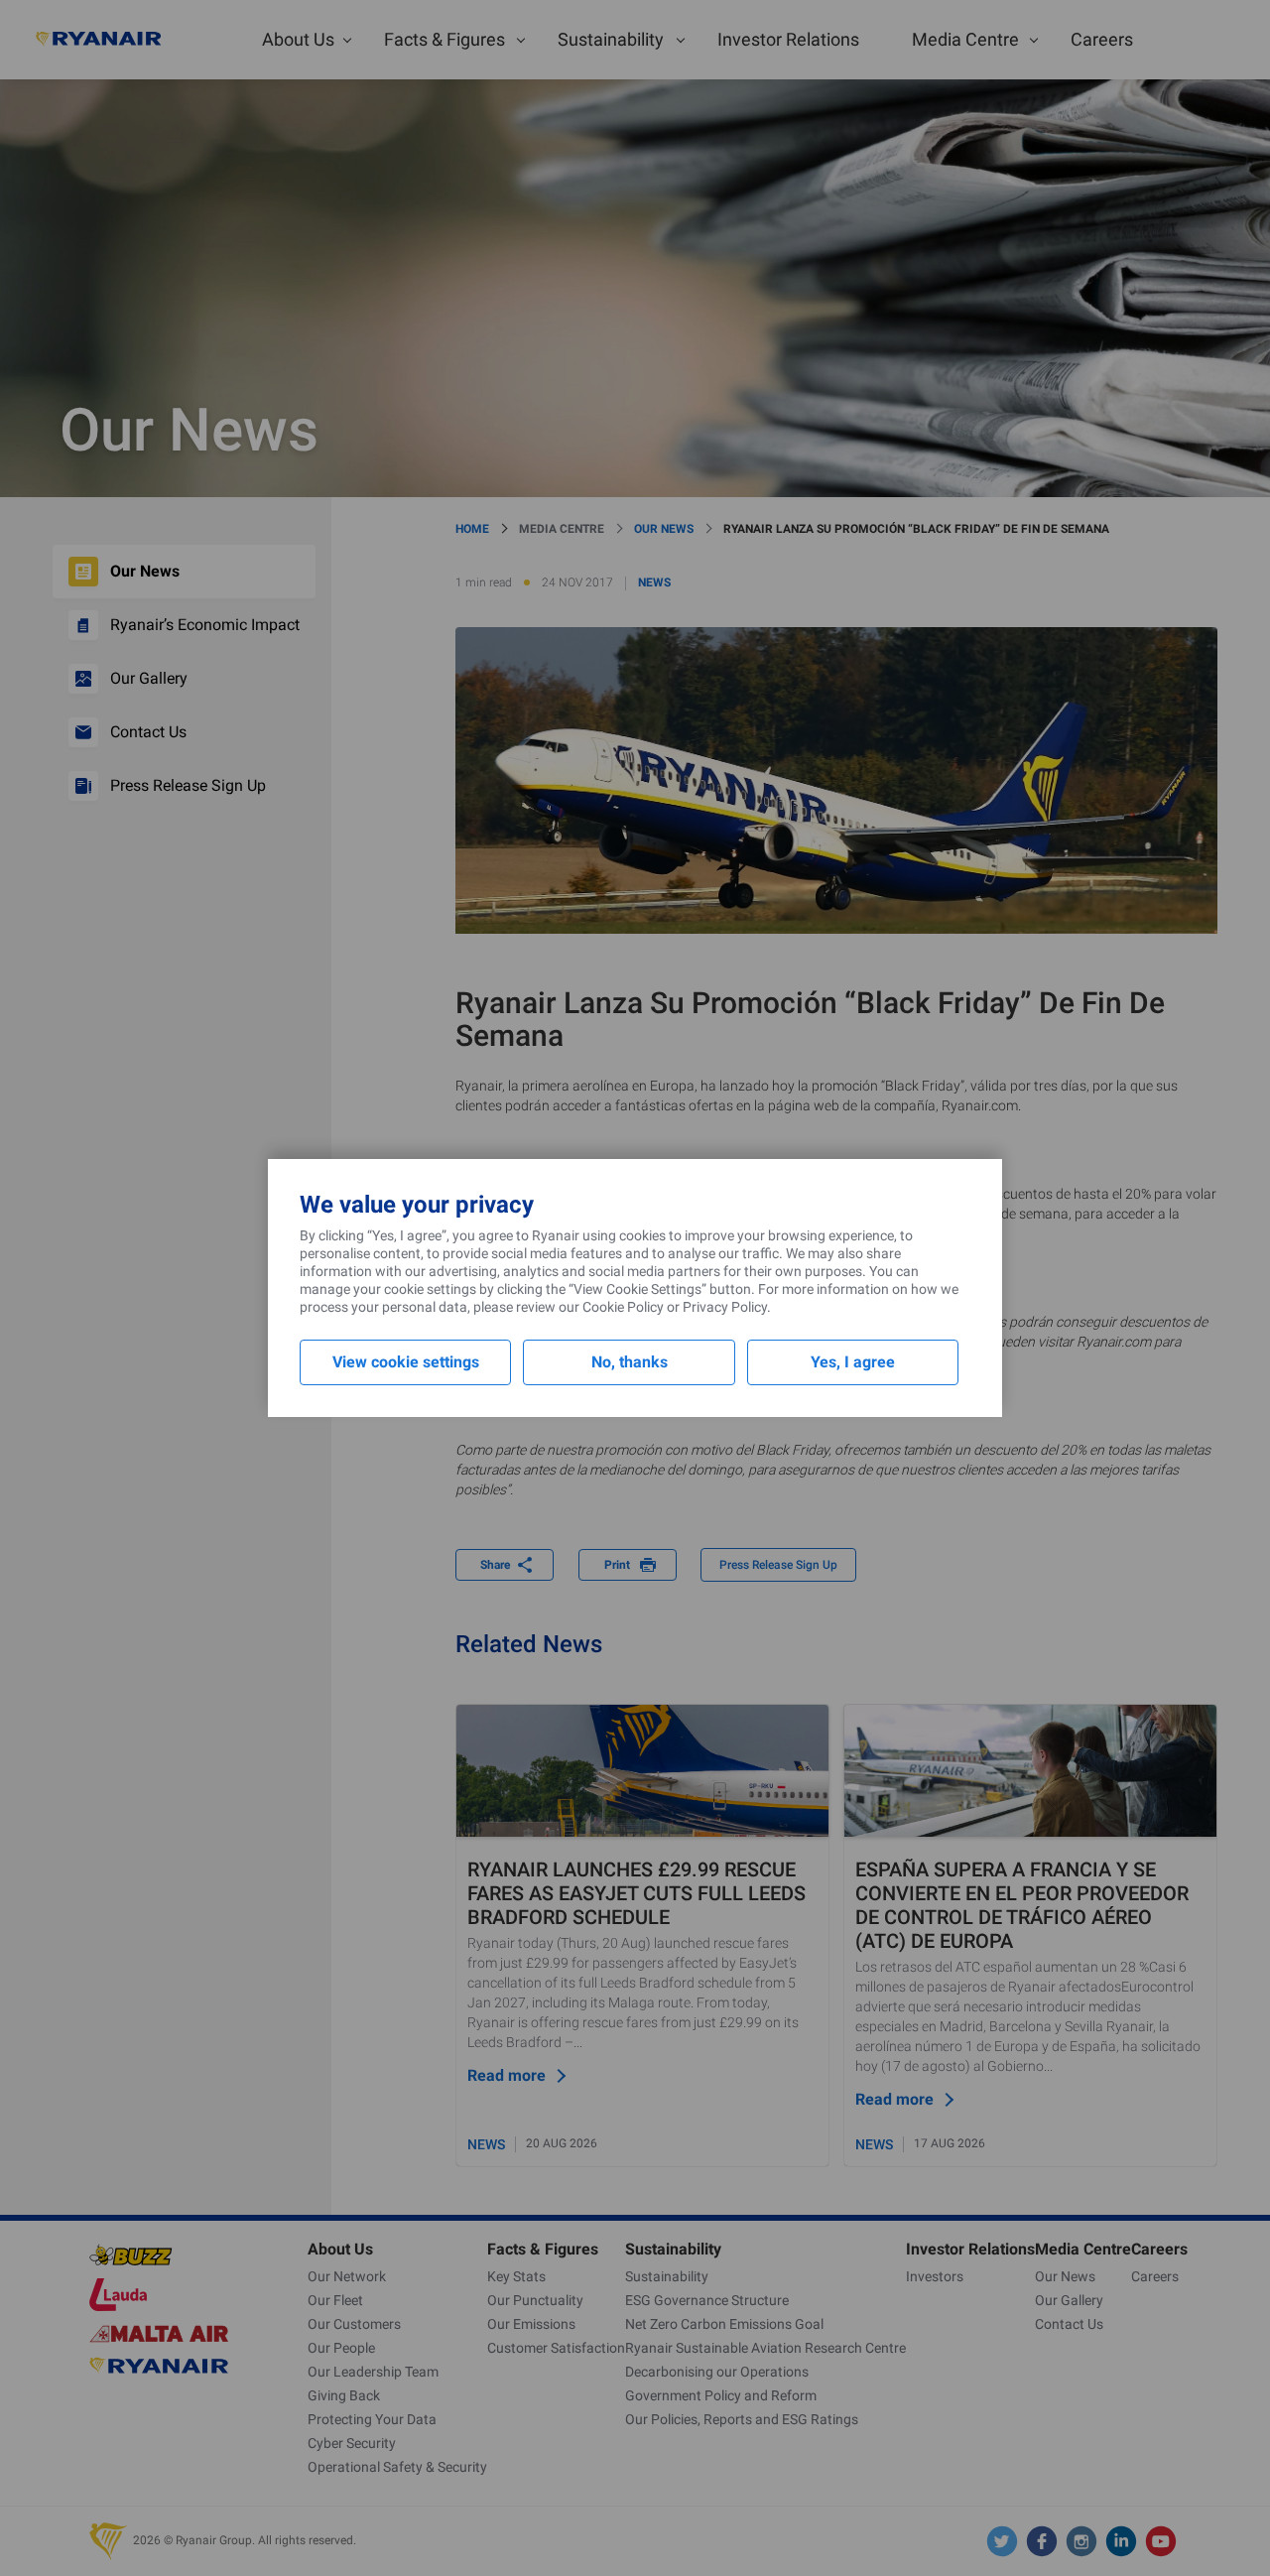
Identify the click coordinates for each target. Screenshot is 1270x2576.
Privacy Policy (725, 1307)
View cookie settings (406, 1362)
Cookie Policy (623, 1307)
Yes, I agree (853, 1362)
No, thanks (630, 1362)
